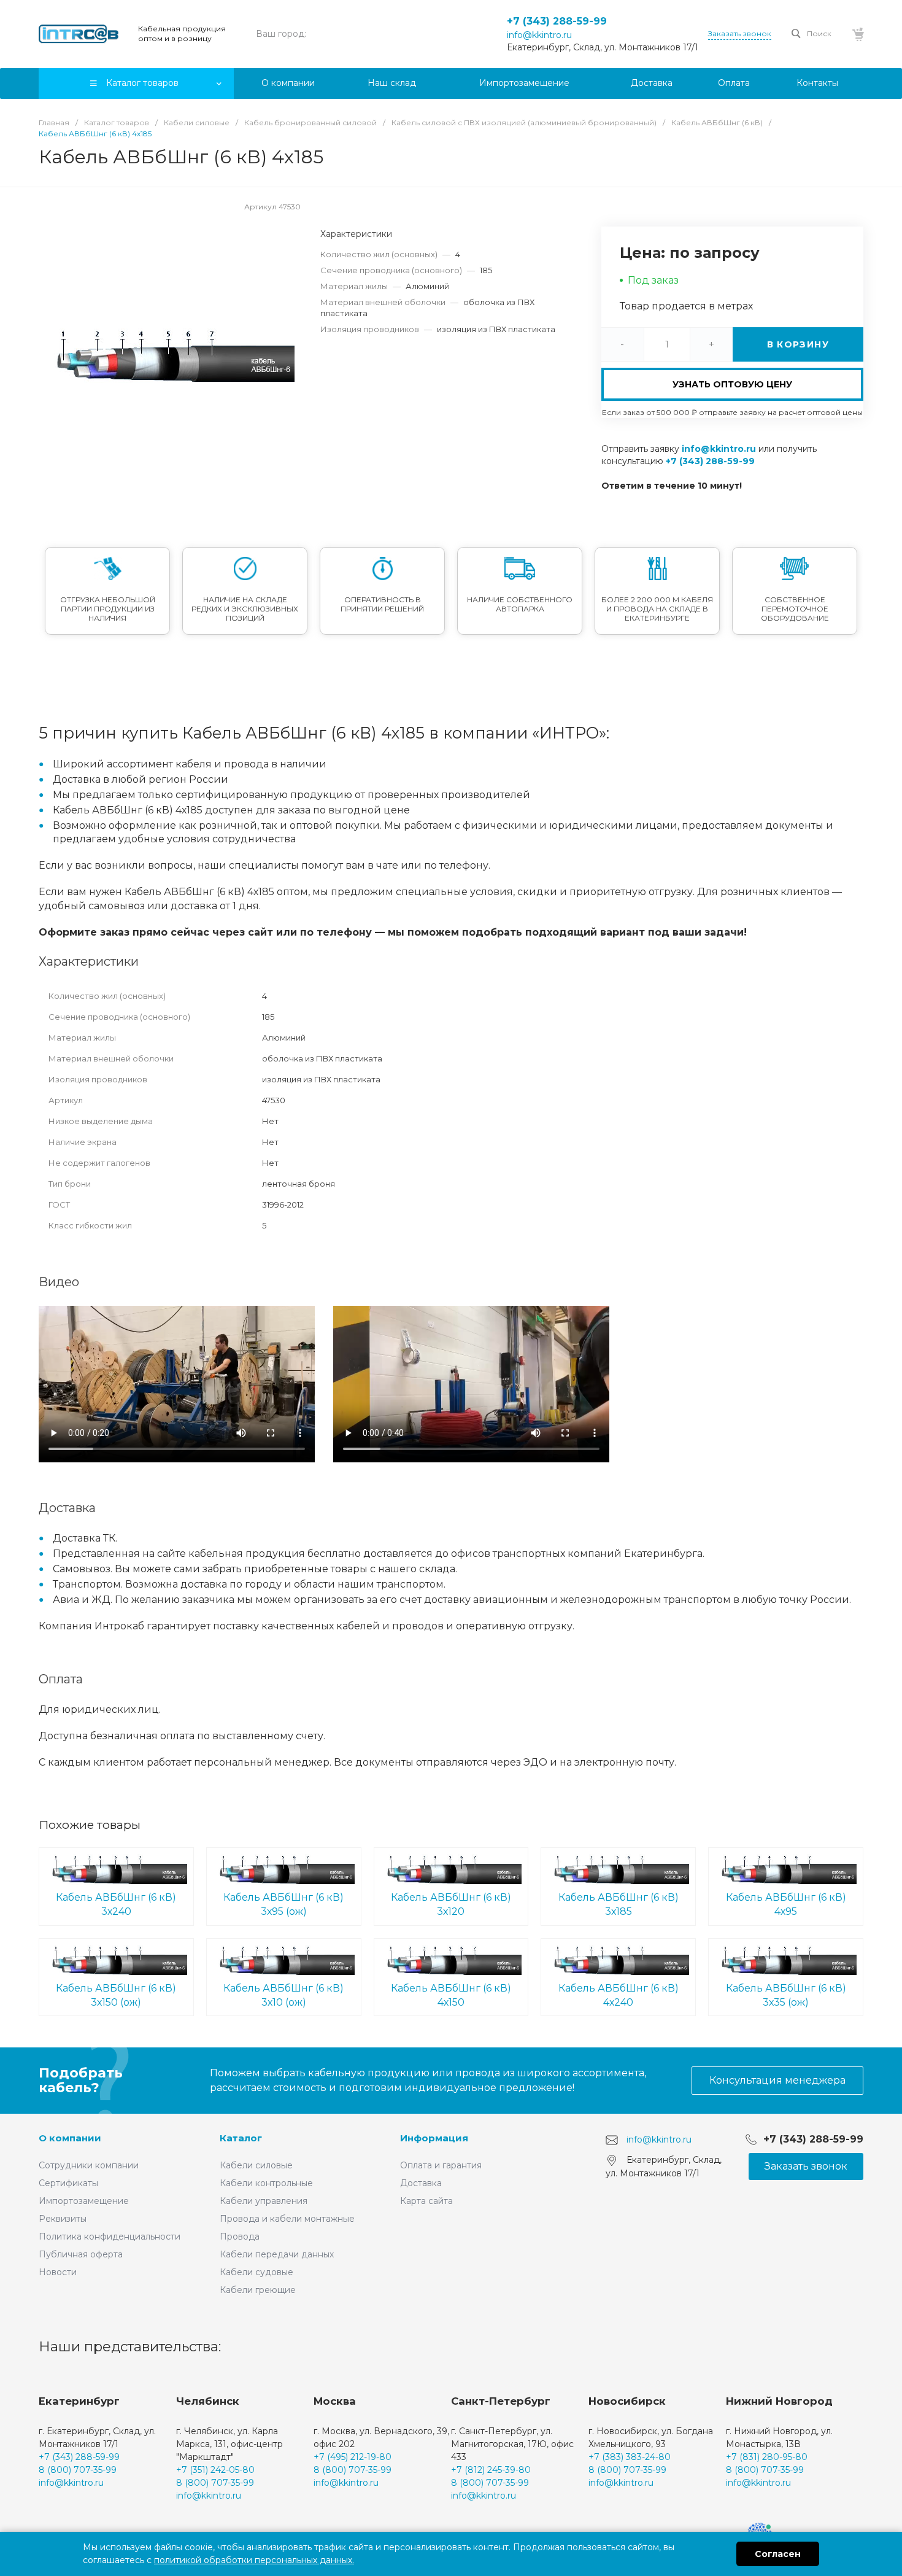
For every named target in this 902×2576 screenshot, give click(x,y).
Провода (240, 2237)
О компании (70, 2138)
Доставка (421, 2183)
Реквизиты (63, 2219)
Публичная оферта (81, 2254)
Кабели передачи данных (277, 2254)
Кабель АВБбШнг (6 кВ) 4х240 (619, 1995)
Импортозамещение (84, 2201)
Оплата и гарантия (441, 2165)
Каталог (241, 2138)
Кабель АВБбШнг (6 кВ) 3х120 (451, 1904)
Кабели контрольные (266, 2183)
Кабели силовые (256, 2165)
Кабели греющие (258, 2290)
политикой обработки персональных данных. (254, 2560)
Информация (434, 2138)
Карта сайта (426, 2201)
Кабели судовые (256, 2272)
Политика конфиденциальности (110, 2237)
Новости (58, 2272)
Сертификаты (68, 2183)
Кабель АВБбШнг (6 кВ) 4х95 (786, 1904)
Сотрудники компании (89, 2165)
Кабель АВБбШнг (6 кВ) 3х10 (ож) (283, 1995)
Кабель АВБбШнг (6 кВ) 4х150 (451, 1995)
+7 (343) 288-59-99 (557, 21)
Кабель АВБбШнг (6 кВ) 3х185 (619, 1904)
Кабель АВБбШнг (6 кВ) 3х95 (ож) (283, 1904)
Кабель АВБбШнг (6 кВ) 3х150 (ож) (116, 1995)
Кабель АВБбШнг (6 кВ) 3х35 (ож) (786, 1995)
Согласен (778, 2554)
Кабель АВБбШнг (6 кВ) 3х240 (116, 1904)
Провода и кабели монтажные (287, 2219)
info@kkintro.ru (539, 35)
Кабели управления (264, 2201)
